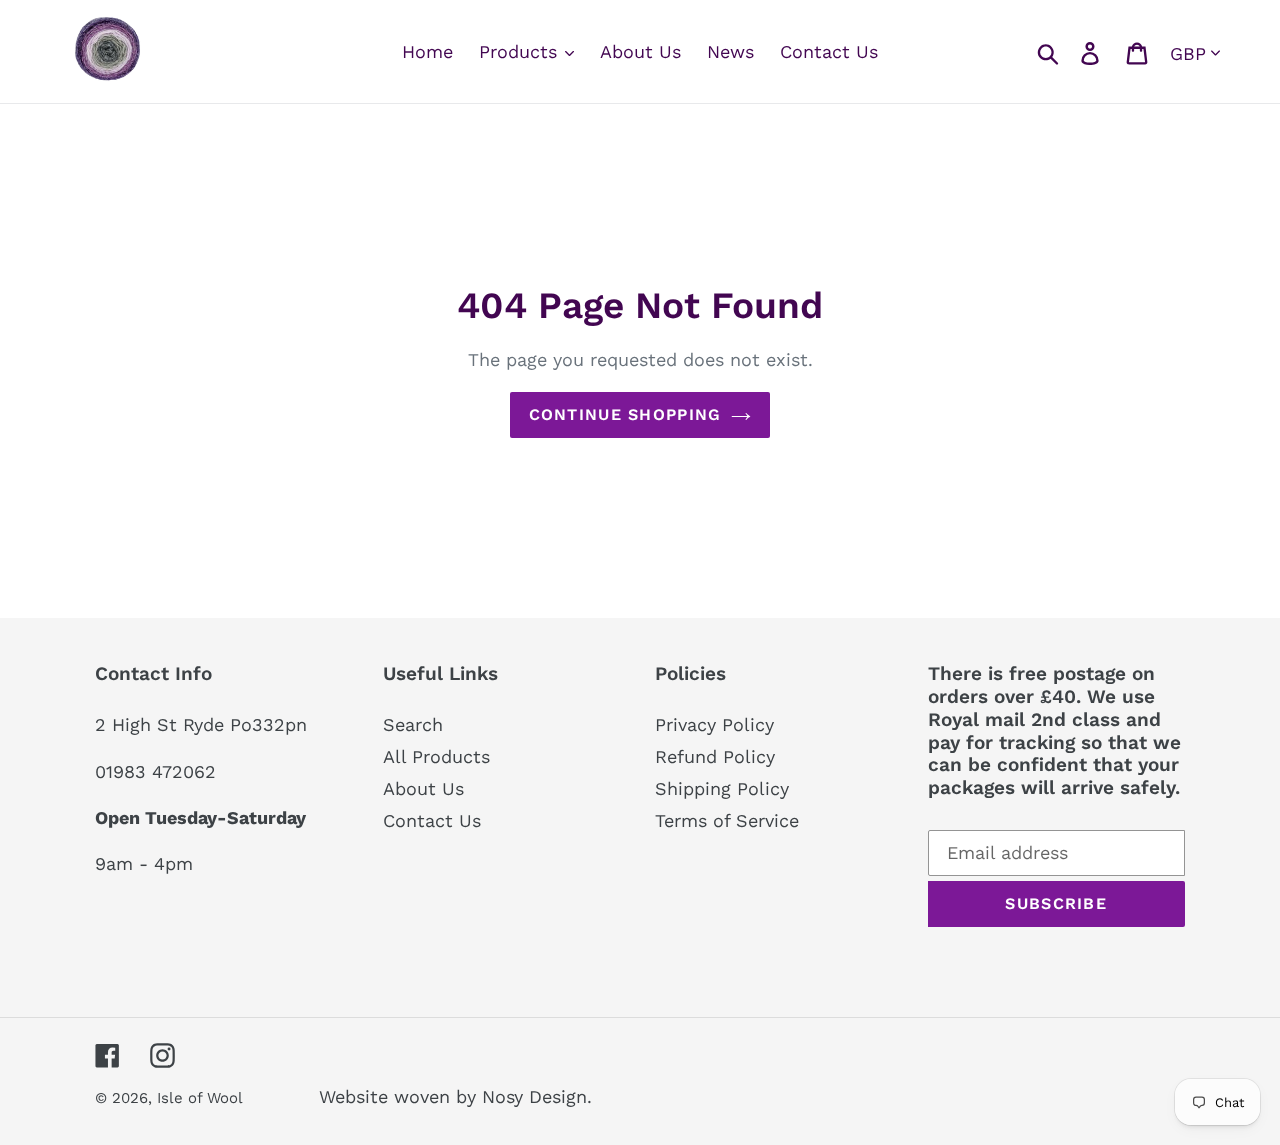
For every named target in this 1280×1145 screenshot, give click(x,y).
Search (413, 724)
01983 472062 (155, 771)
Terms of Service (727, 820)
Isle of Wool (202, 1098)
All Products (436, 756)
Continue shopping (625, 414)
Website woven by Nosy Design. (455, 1096)
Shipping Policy (722, 788)
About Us (423, 788)
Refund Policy (715, 756)
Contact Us (432, 820)
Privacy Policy (714, 724)
